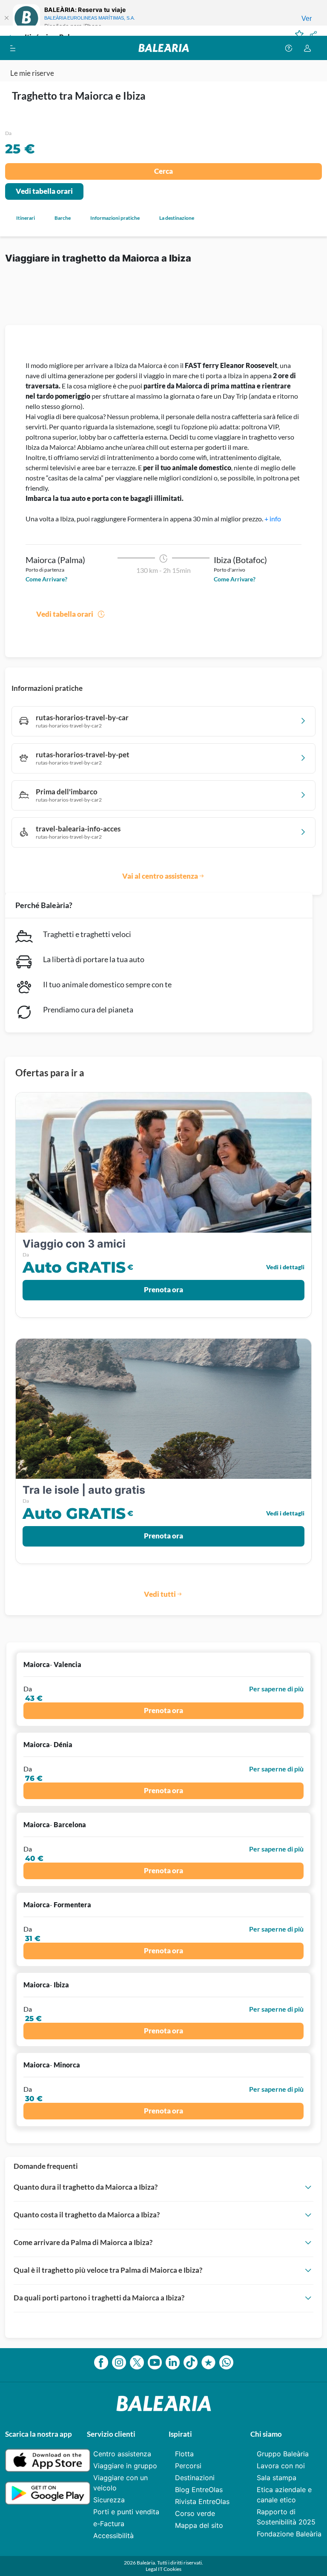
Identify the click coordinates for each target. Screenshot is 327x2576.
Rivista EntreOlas (202, 2501)
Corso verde (195, 2513)
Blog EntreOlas (199, 2490)
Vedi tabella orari (44, 191)
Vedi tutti (160, 1594)
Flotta (184, 2454)
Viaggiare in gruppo (125, 2466)
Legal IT (155, 2569)
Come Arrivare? (46, 579)
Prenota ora (163, 1289)
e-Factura (109, 2524)
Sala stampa (277, 2478)
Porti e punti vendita (126, 2512)
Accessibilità (113, 2536)
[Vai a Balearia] (164, 48)
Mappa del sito (199, 2525)
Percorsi (188, 2466)
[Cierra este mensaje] (6, 18)
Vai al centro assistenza (160, 876)
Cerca (163, 171)
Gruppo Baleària (283, 2454)
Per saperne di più (276, 1689)
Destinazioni (195, 2478)
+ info (273, 519)
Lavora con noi (281, 2466)
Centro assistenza (122, 2454)
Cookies (172, 2569)
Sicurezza (109, 2500)
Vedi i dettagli (285, 1267)
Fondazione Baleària (289, 2534)
